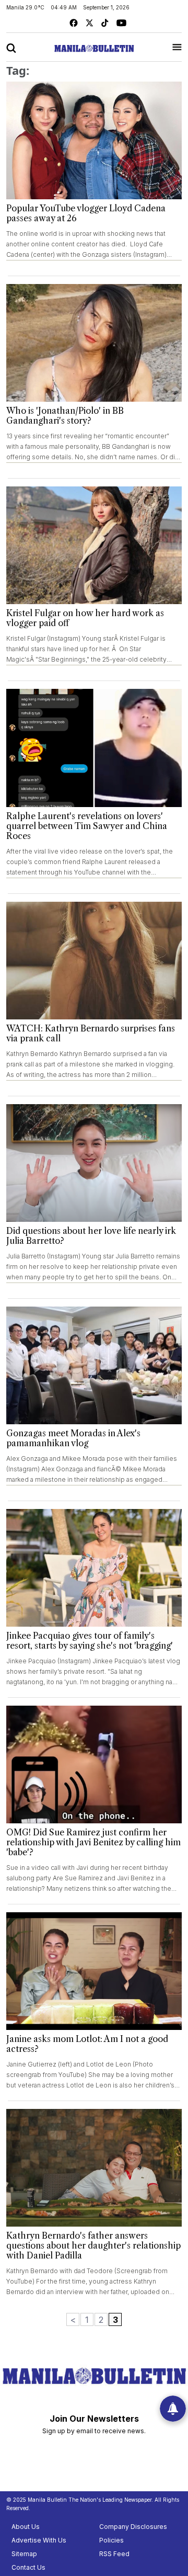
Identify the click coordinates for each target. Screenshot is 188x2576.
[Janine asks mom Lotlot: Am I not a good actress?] (94, 1971)
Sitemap (24, 2554)
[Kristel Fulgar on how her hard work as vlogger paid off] (94, 545)
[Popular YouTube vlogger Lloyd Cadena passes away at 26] (94, 140)
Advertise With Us (39, 2540)
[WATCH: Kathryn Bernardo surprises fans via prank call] (94, 961)
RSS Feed (114, 2554)
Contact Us (28, 2567)
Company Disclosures (133, 2527)
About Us (26, 2527)
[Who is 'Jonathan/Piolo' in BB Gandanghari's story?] (94, 343)
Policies (111, 2540)
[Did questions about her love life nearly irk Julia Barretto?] (94, 1163)
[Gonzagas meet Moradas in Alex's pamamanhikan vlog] (94, 1365)
